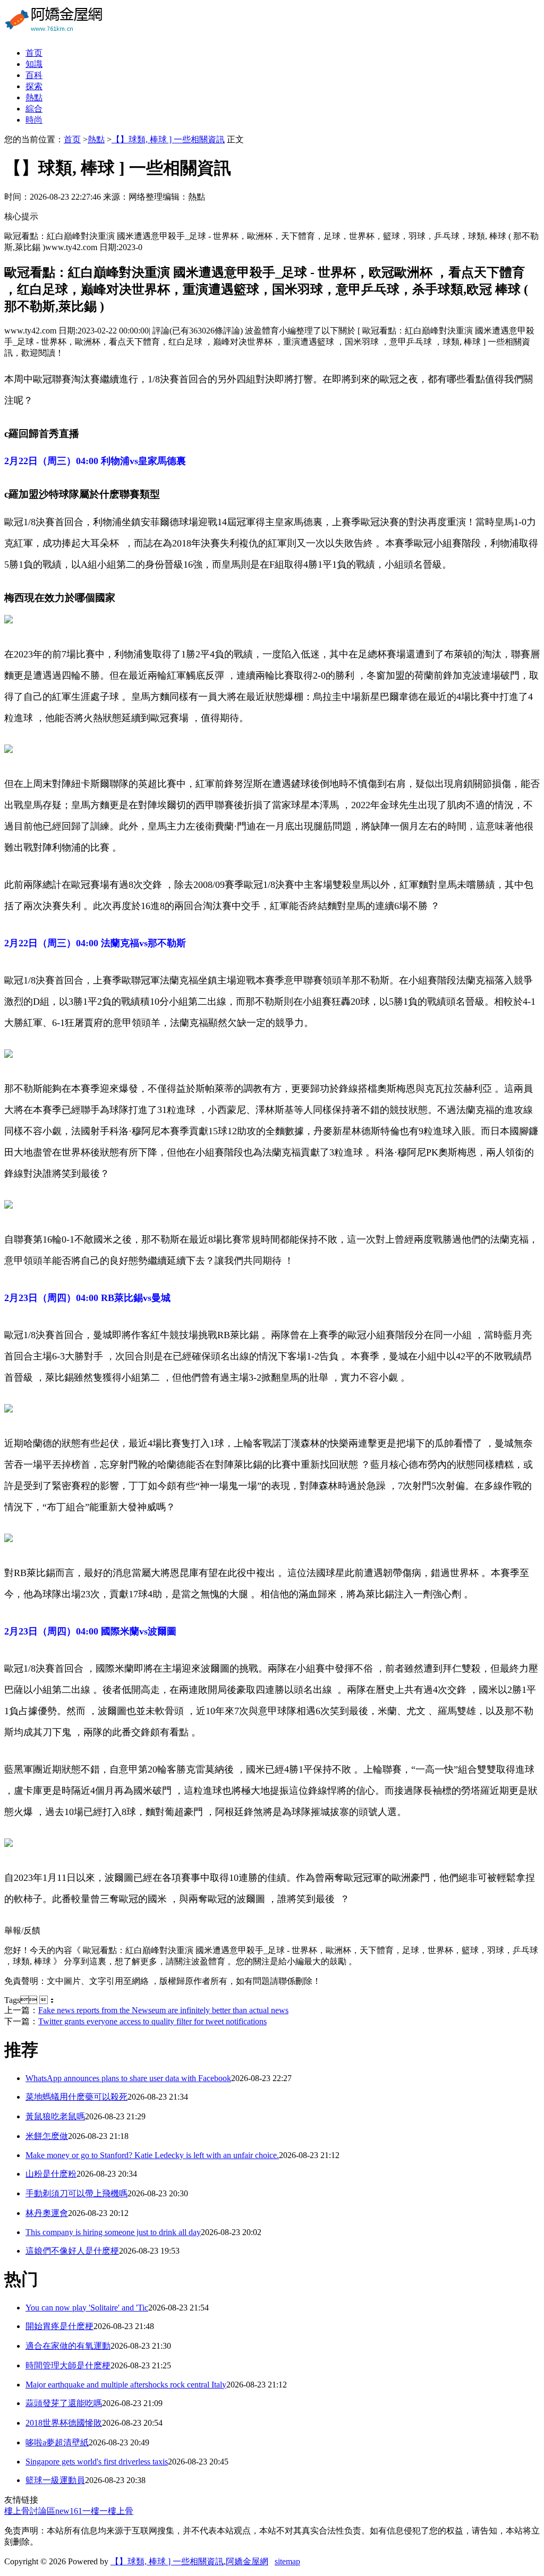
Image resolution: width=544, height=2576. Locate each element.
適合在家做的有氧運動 (68, 2346)
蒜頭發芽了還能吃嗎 (64, 2403)
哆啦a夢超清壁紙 (57, 2442)
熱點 (34, 97)
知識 (34, 64)
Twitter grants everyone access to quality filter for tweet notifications (152, 2021)
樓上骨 (121, 2511)
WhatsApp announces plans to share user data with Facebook (128, 2078)
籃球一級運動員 (55, 2480)
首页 (34, 53)
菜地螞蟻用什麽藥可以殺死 (76, 2097)
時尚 (34, 120)
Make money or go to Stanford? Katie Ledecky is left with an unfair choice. (152, 2155)
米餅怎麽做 (47, 2136)
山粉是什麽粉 (51, 2174)
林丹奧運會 (47, 2213)
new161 (69, 2511)
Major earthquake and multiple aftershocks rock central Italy (126, 2385)
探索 (34, 86)
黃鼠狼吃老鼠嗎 (55, 2116)
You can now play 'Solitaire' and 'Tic (87, 2308)
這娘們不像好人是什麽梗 (72, 2251)
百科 (34, 75)
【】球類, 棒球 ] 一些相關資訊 (168, 139)
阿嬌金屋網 (247, 2561)
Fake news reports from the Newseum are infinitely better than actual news (163, 2010)
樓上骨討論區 (30, 2511)
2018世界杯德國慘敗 (64, 2423)
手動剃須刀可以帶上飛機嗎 (76, 2193)
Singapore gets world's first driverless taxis (97, 2462)
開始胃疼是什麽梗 (59, 2326)
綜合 (34, 109)
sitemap (287, 2561)
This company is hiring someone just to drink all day (113, 2232)
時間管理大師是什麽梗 (68, 2365)
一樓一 (95, 2511)
